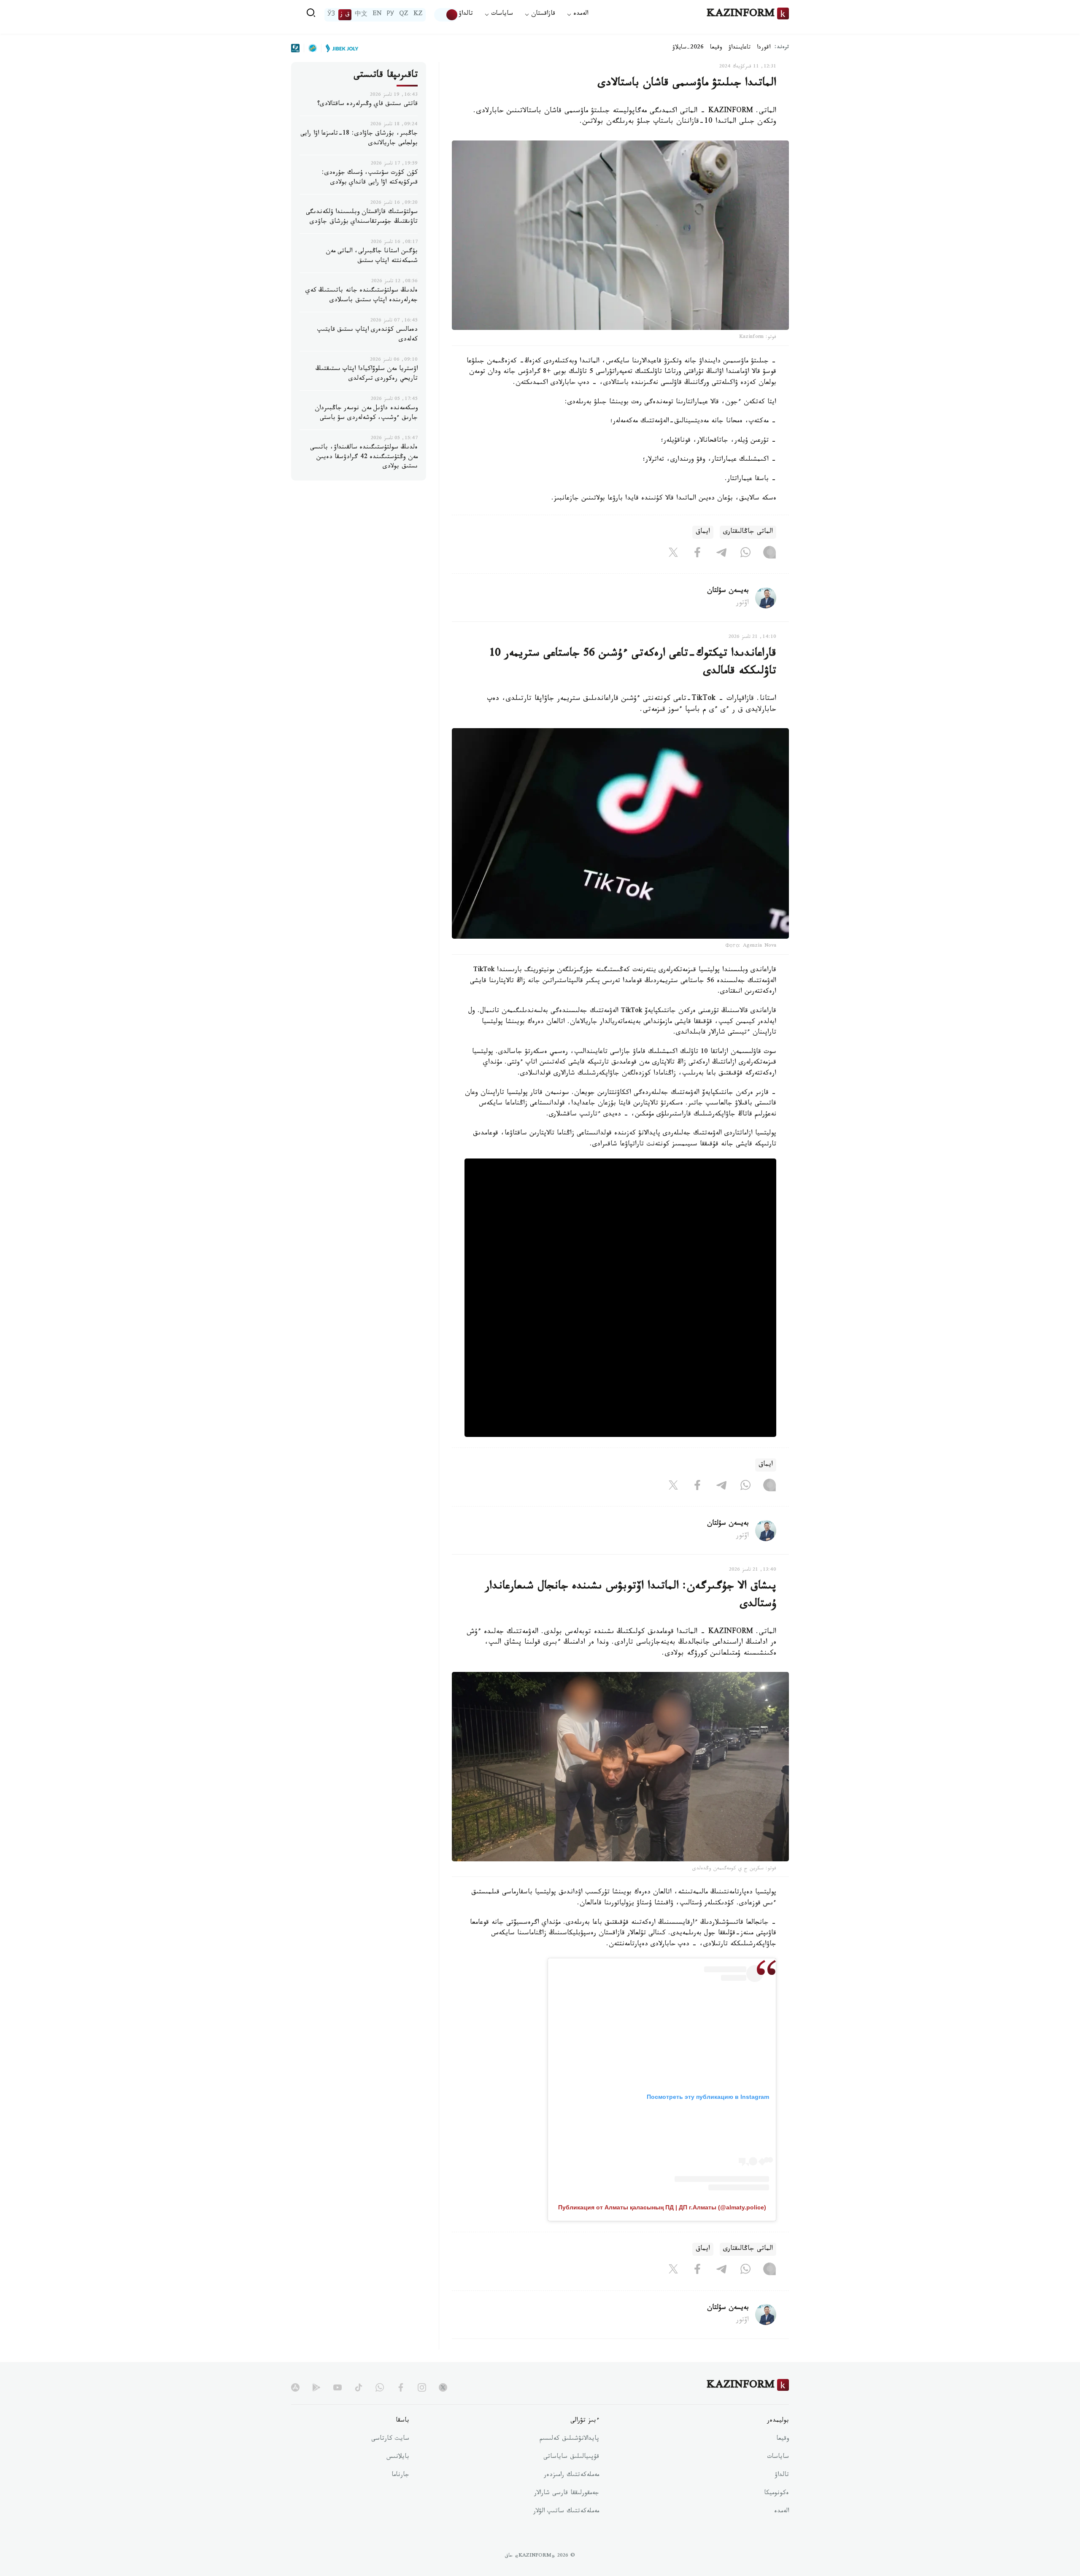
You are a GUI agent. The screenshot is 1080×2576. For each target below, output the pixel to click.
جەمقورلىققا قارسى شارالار (567, 2494)
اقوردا (764, 48)
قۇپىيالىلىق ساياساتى (571, 2457)
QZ (404, 15)
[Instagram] (769, 554)
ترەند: (782, 48)
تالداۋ (466, 15)
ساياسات (778, 2457)
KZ (418, 15)
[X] (673, 554)
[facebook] (401, 2387)
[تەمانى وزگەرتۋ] (446, 15)
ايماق (703, 532)
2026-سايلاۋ (688, 48)
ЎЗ (331, 15)
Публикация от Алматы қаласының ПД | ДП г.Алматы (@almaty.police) (662, 2207)
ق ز (345, 15)
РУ (390, 15)
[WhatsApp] (745, 554)
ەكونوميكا (776, 2494)
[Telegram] (721, 554)
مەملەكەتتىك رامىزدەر (571, 2476)
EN (377, 15)
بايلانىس (398, 2457)
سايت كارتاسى (390, 2439)
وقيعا (716, 48)
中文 (361, 15)
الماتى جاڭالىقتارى (748, 532)
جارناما (400, 2476)
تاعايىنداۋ (740, 48)
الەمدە (782, 2512)
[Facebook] (697, 554)
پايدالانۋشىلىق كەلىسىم (569, 2439)
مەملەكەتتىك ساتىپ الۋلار (566, 2512)
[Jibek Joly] (340, 48)
